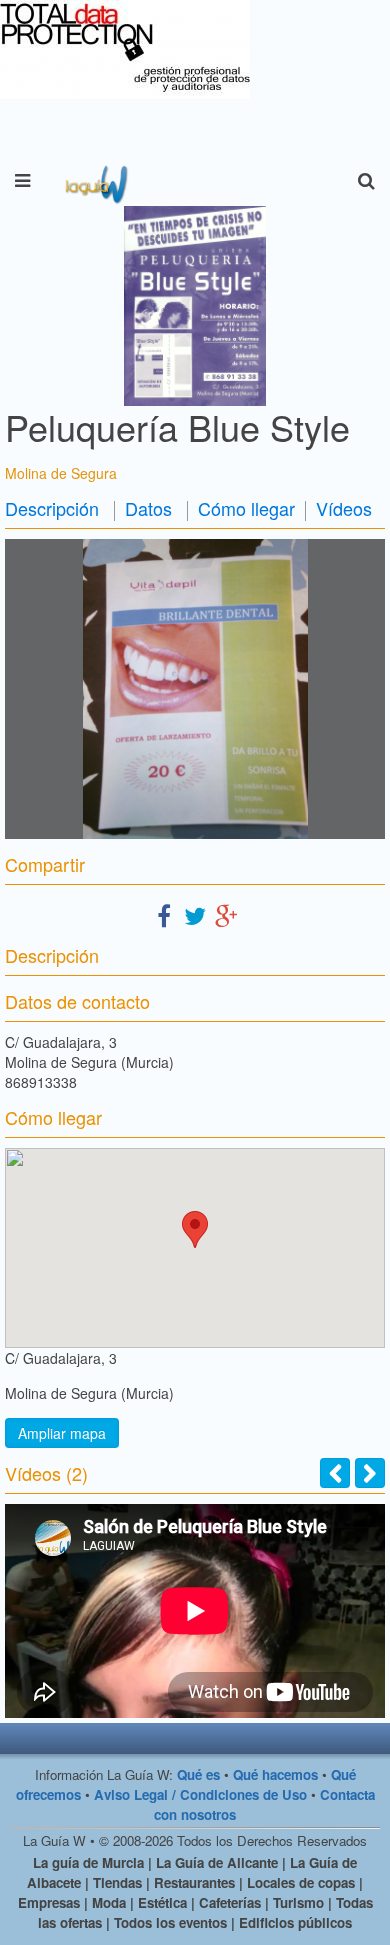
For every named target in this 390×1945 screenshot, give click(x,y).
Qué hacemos (275, 1774)
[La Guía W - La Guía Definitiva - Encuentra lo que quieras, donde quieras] (94, 181)
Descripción (52, 508)
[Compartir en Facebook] (164, 914)
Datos (148, 508)
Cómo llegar (246, 508)
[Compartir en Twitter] (195, 914)
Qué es (198, 1774)
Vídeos (344, 508)
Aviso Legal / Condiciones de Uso (200, 1794)
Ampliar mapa (62, 1433)
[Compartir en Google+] (226, 914)
